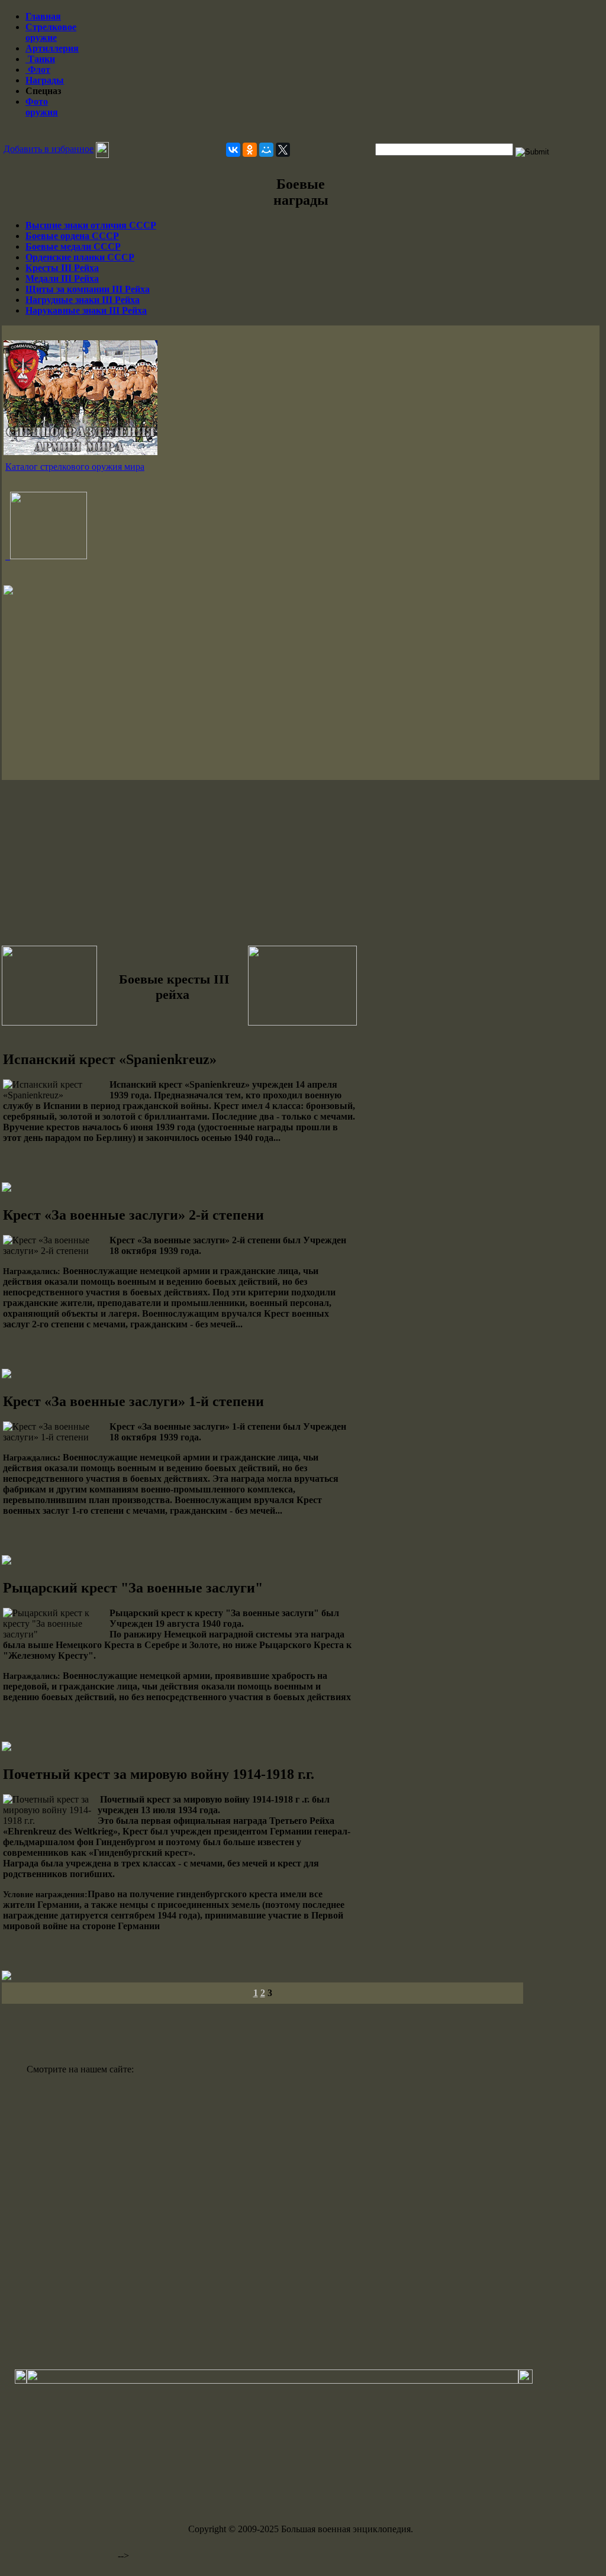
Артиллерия (52, 48)
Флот (38, 70)
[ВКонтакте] (233, 150)
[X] (283, 150)
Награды (45, 80)
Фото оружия (42, 107)
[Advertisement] (301, 132)
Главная (43, 16)
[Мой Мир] (266, 150)
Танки (40, 59)
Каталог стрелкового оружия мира (75, 467)
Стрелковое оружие (51, 32)
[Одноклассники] (250, 150)
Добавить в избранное (49, 149)
